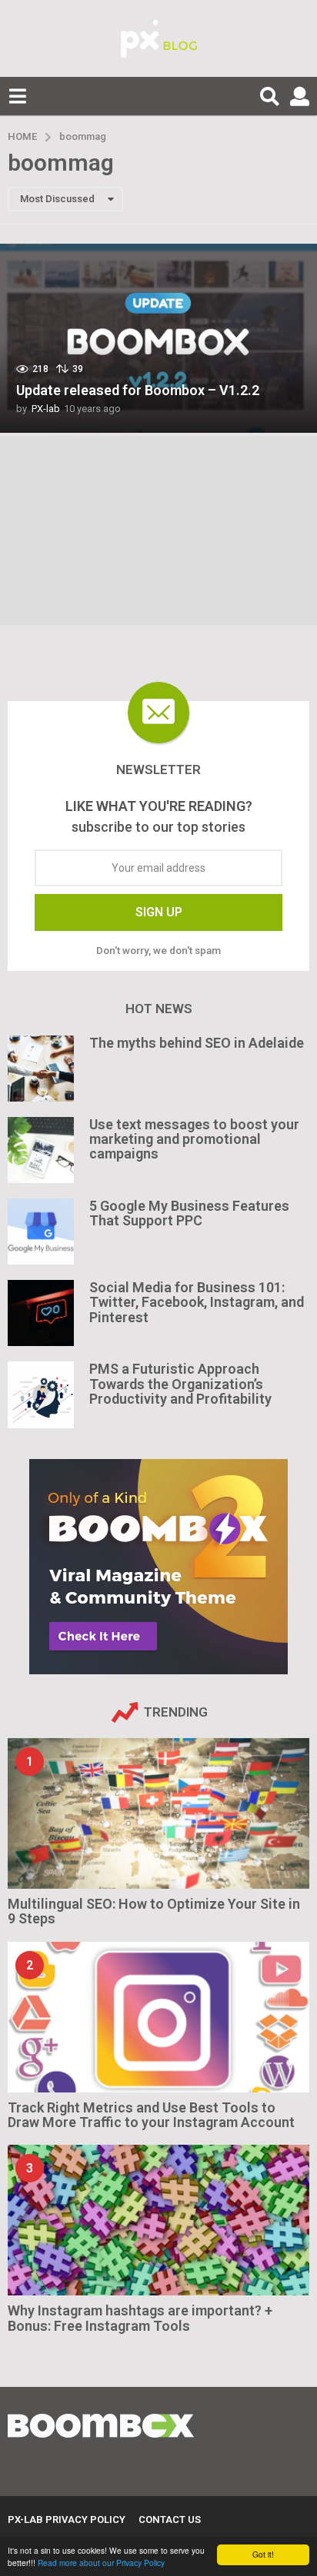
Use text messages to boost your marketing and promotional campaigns (194, 1139)
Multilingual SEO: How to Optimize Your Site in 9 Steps (154, 1911)
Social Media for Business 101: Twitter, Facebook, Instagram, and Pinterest (197, 1302)
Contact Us (170, 2519)
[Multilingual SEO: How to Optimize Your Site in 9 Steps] (158, 1813)
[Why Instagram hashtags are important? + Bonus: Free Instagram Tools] (158, 2220)
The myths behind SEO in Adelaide (197, 1043)
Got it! (263, 2554)
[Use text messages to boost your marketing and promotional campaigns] (41, 1150)
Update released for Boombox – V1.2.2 (138, 390)
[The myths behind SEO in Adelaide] (41, 1069)
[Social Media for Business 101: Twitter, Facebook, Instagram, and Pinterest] (41, 1313)
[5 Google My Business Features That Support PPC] (41, 1231)
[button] (17, 96)
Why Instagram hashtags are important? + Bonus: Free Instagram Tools (140, 2318)
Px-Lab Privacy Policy (67, 2519)
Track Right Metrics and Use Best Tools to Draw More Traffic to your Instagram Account (151, 2115)
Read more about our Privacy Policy (101, 2563)
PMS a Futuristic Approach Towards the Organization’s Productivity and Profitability (180, 1384)
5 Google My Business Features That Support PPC (189, 1213)
